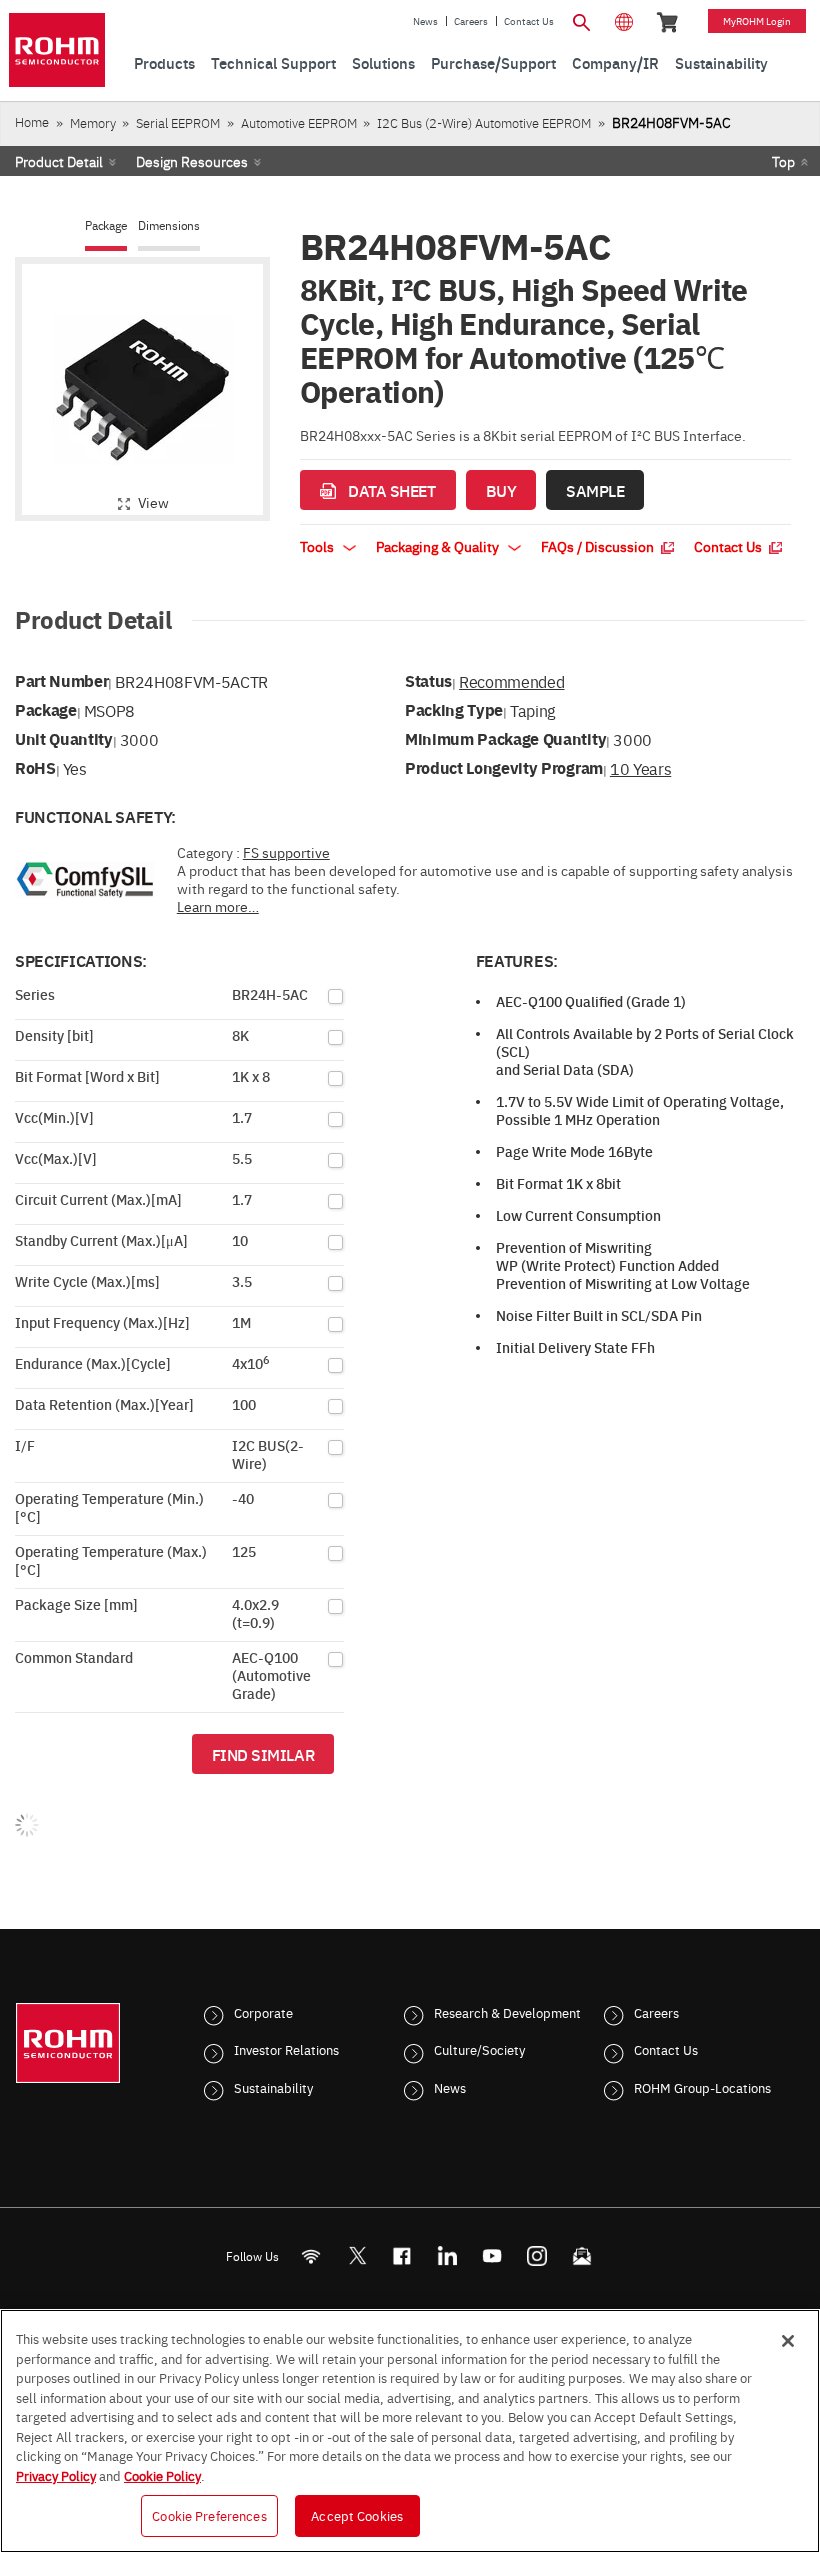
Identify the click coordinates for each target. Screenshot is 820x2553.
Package (106, 225)
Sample (595, 490)
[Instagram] (537, 2255)
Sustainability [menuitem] (721, 62)
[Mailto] (582, 2255)
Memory (93, 122)
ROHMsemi (357, 2255)
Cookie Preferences (209, 2515)
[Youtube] (492, 2255)
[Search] (582, 20)
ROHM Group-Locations (702, 2087)
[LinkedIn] (447, 2255)
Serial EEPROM (178, 122)
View (153, 502)
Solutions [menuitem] (383, 62)
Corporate (263, 2012)
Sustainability (273, 2087)
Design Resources (192, 161)
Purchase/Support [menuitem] (493, 62)
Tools (318, 546)
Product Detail (59, 161)
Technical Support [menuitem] (273, 62)
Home (32, 121)
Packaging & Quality (439, 546)
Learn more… (218, 906)
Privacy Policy (56, 2475)
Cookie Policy (162, 2475)
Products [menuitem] (164, 62)
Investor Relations (286, 2049)
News (425, 21)
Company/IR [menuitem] (615, 62)
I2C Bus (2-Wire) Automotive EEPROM (484, 122)
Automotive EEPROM (299, 122)
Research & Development (507, 2012)
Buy (501, 490)
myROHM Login (757, 21)
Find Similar (263, 1754)
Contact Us (529, 21)
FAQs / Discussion (599, 546)
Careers (471, 21)
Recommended (511, 681)
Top (783, 161)
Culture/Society (479, 2049)
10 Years (640, 768)
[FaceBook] (402, 2255)
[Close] (788, 2341)
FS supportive (286, 852)
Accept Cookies (357, 2515)
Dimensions (169, 225)
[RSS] (311, 2255)
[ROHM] (57, 50)
